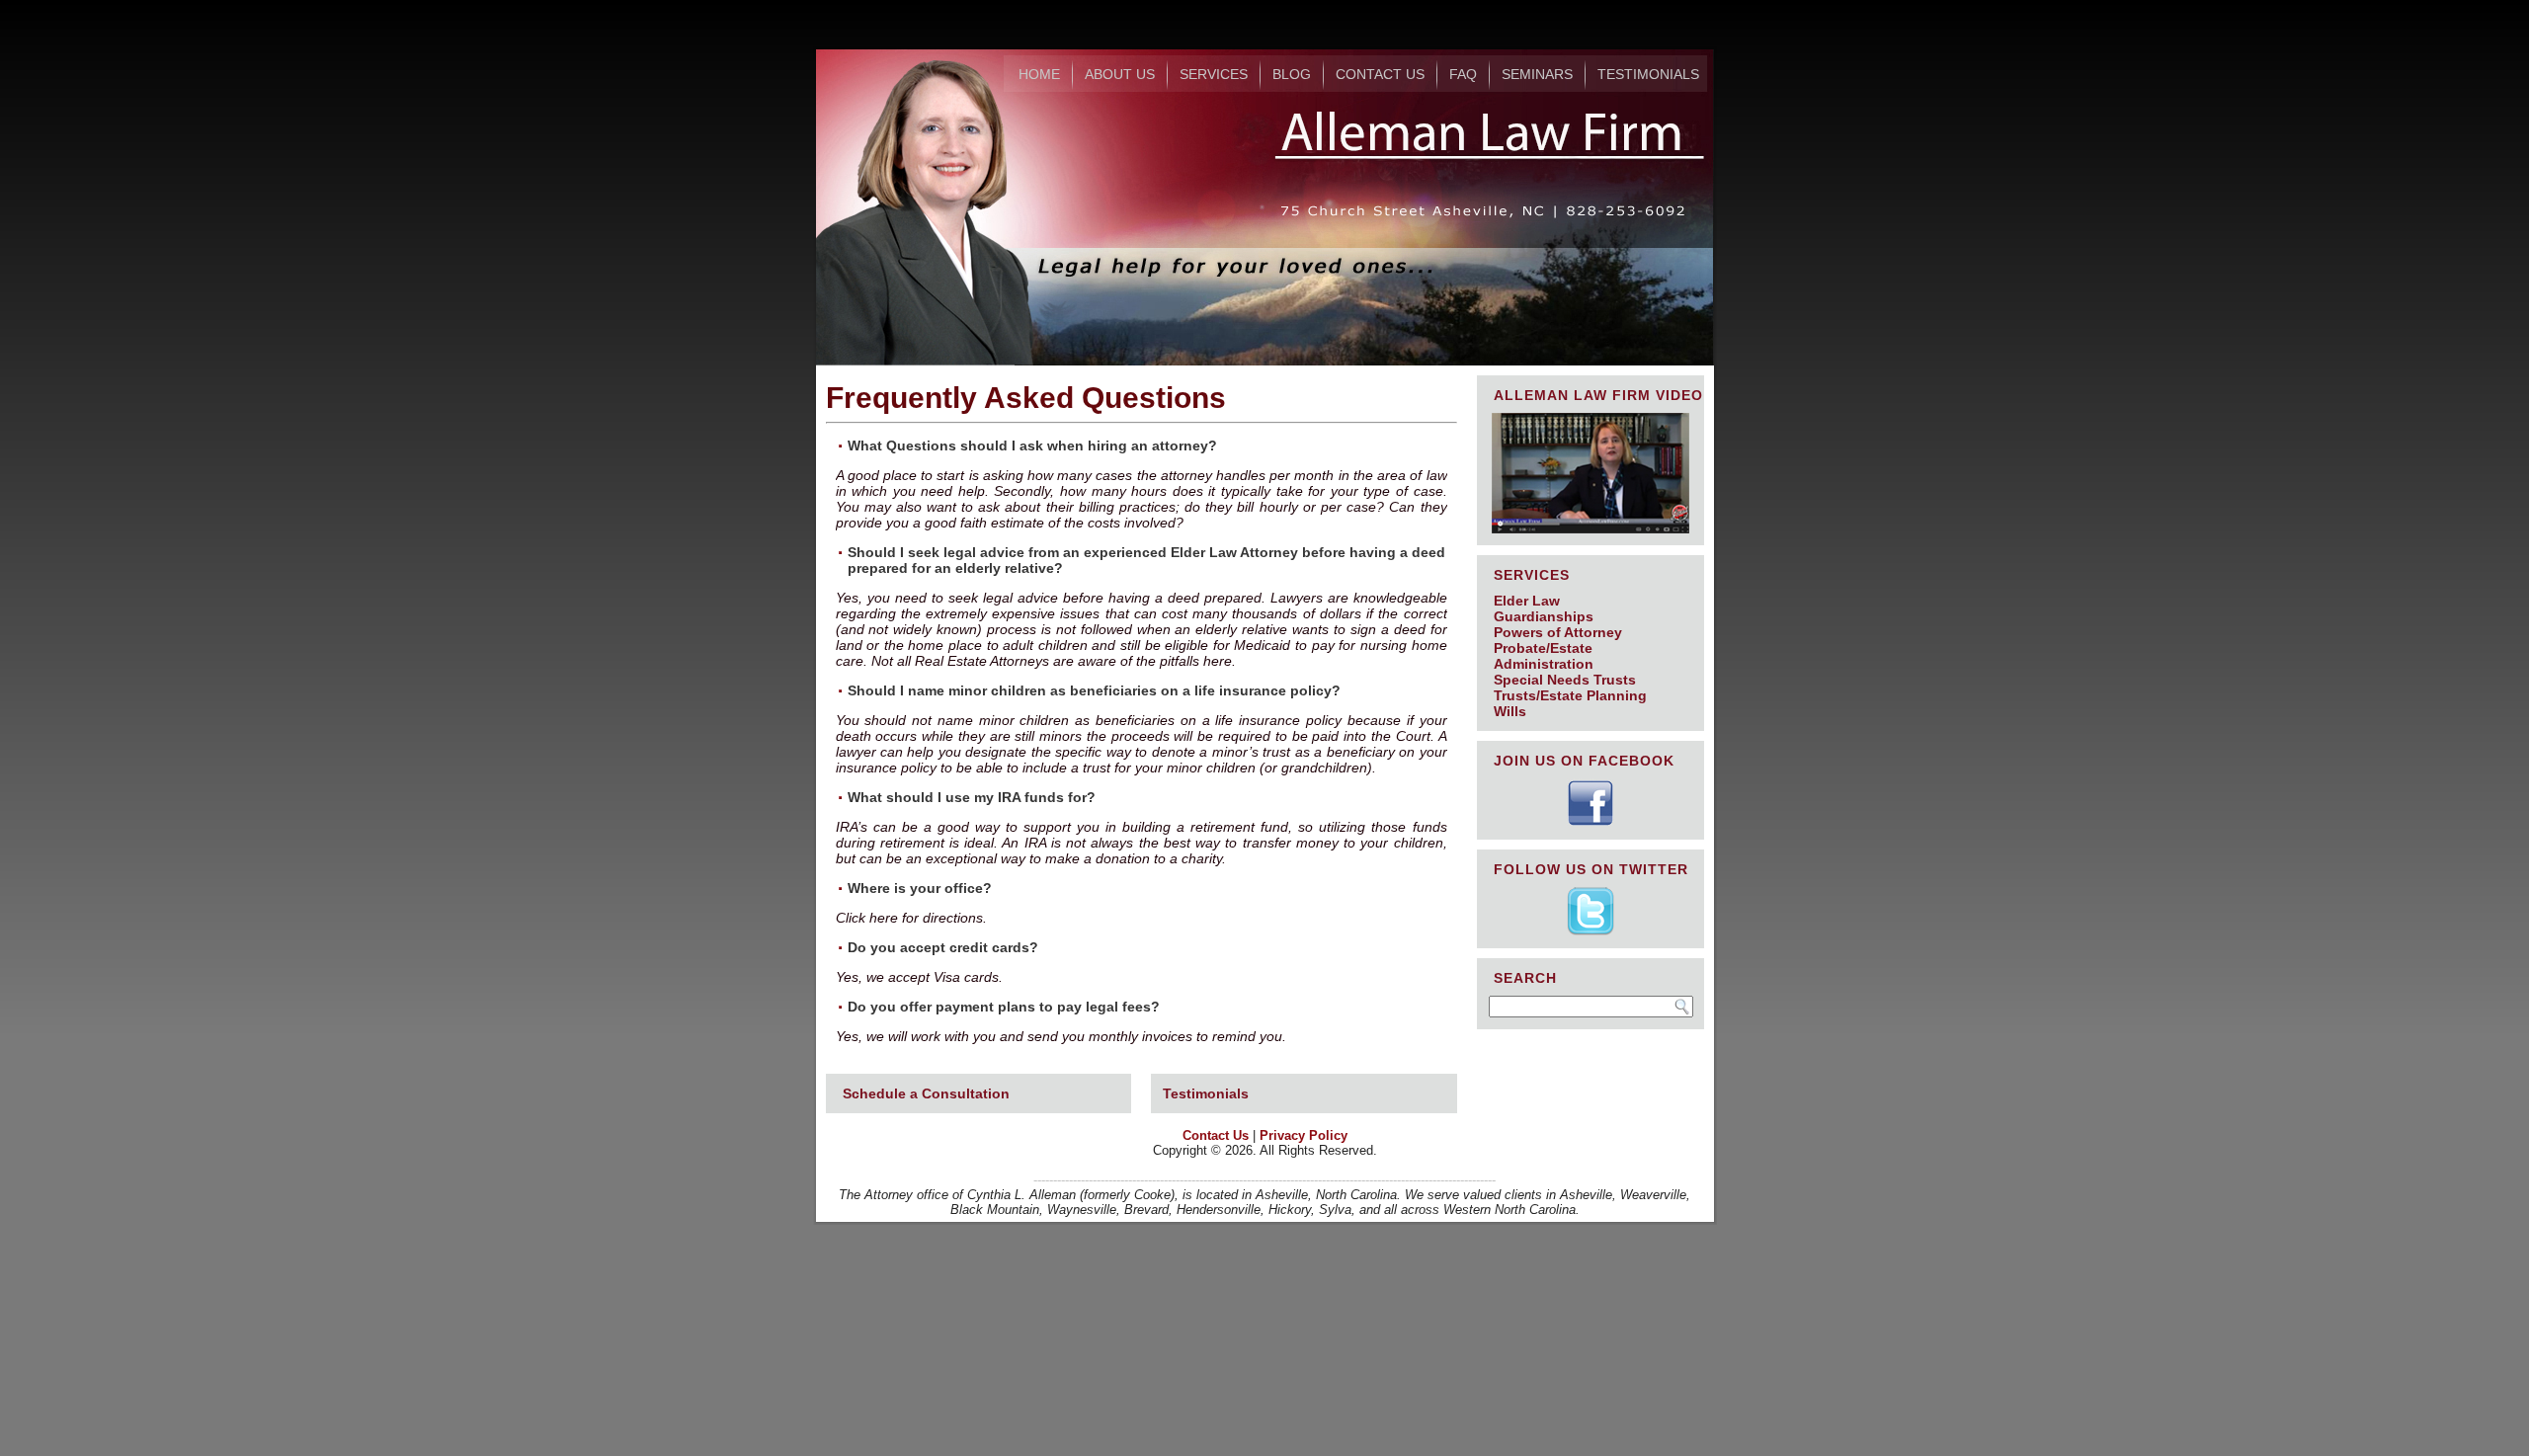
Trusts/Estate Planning (1570, 695)
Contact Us (1380, 74)
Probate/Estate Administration (1544, 656)
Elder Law (1527, 601)
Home (1039, 74)
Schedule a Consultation (926, 1093)
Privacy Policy (1304, 1135)
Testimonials (1648, 74)
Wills (1510, 711)
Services (1214, 74)
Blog (1292, 74)
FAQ (1463, 74)
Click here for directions (909, 918)
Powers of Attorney (1558, 632)
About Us (1120, 74)
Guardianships (1544, 616)
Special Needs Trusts (1565, 680)
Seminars (1537, 74)
